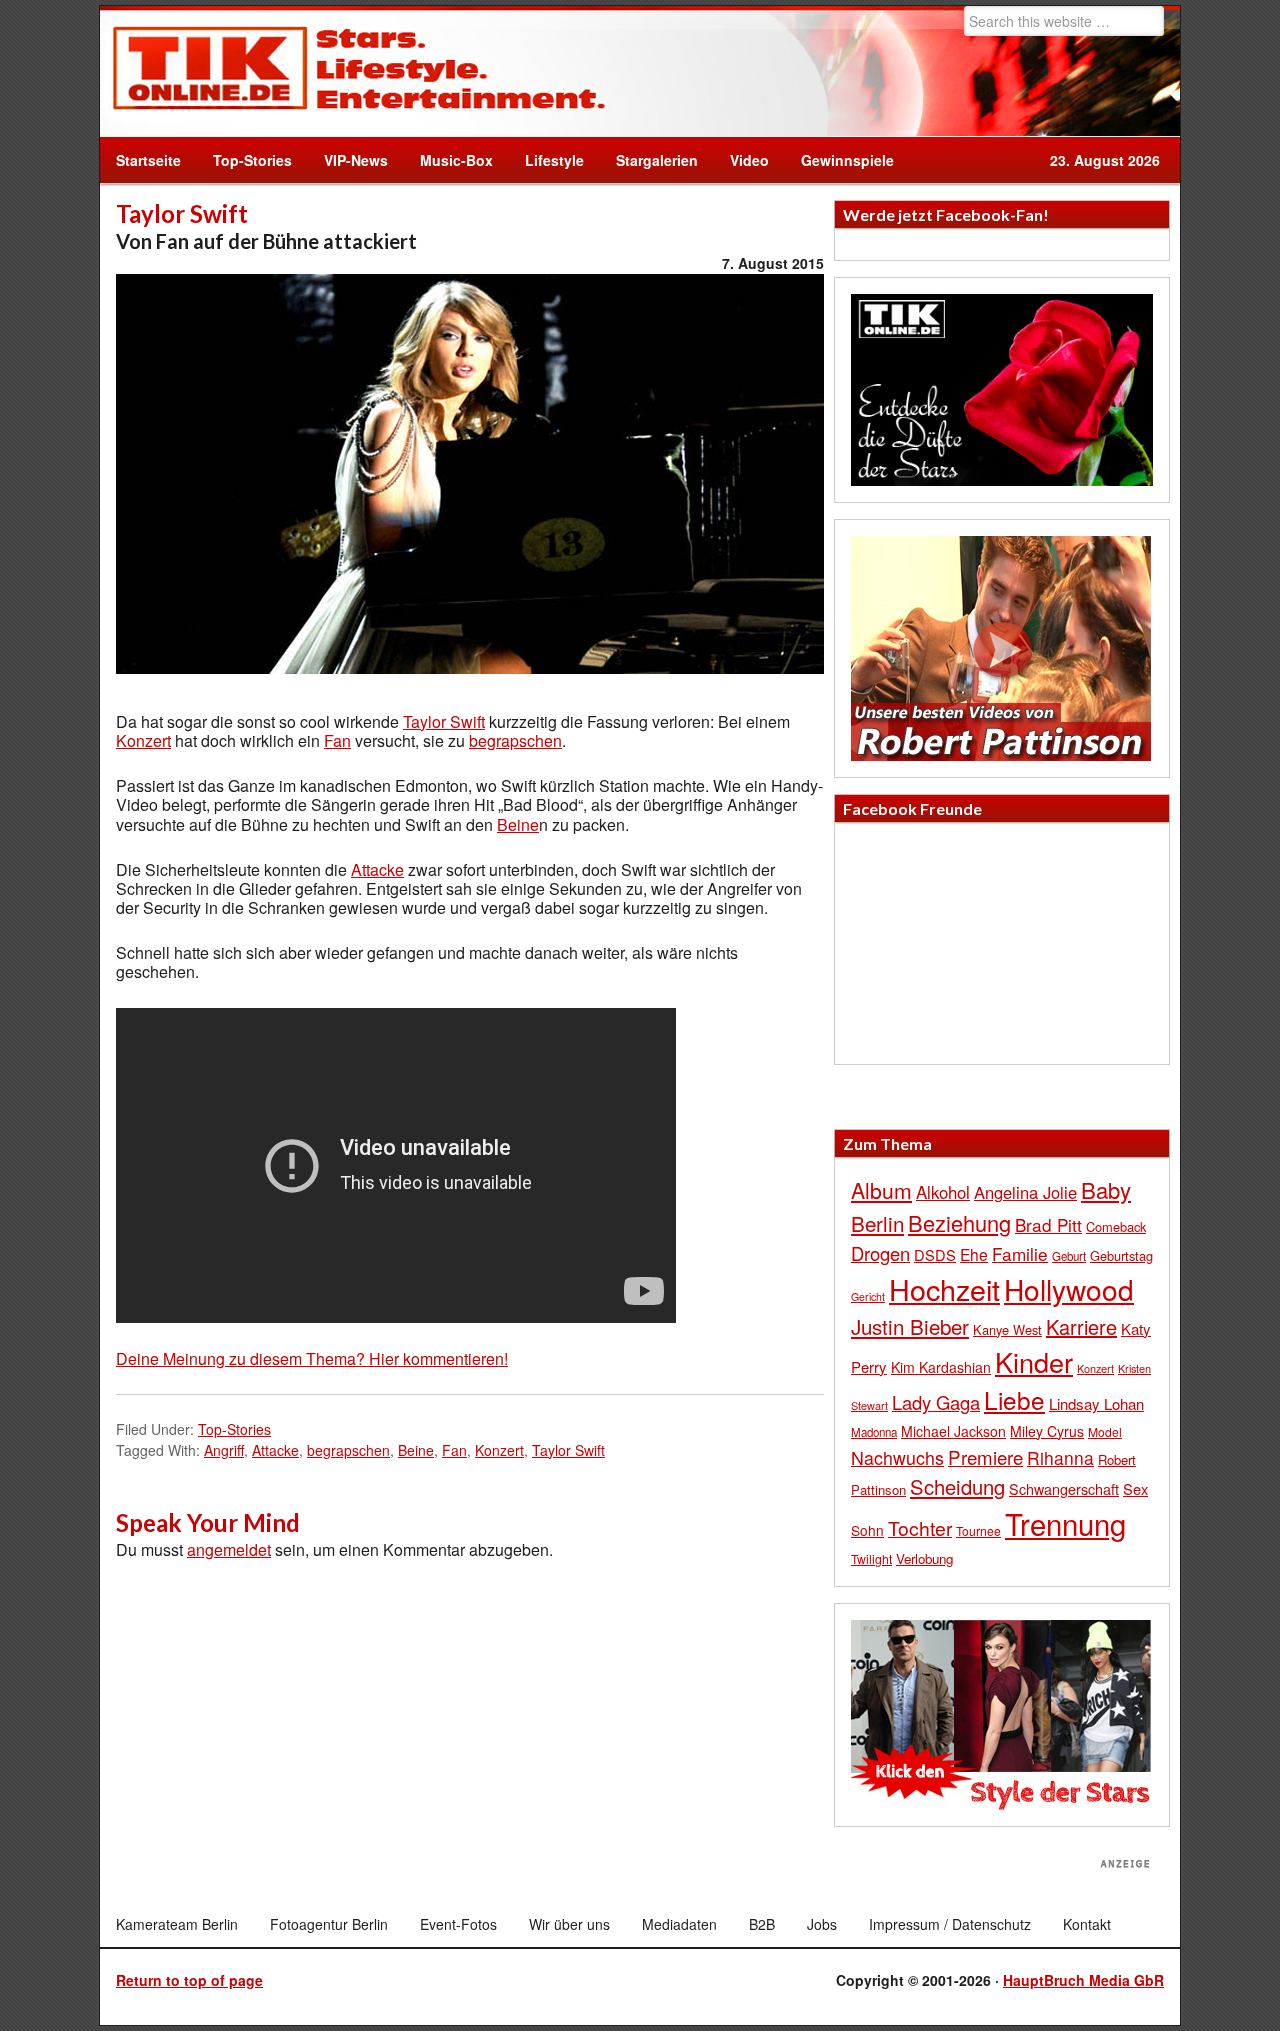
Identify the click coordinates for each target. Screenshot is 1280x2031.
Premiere (985, 1456)
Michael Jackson (953, 1431)
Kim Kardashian (941, 1367)
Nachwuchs (897, 1457)
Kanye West (1007, 1329)
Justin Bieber (910, 1326)
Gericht (868, 1296)
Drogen (880, 1253)
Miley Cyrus (1047, 1431)
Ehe (974, 1254)
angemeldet (229, 1549)
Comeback (1116, 1226)
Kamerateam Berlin (177, 1924)
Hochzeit (944, 1288)
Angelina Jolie (1025, 1192)
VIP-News (356, 160)
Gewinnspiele (847, 160)
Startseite (148, 160)
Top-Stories (252, 160)
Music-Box (448, 160)
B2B (762, 1924)
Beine (518, 824)
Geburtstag (1121, 1255)
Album (881, 1190)
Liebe (1014, 1399)
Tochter (920, 1528)
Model (1105, 1431)
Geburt (1069, 1256)
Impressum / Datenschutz (950, 1924)
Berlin (877, 1223)
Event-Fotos (458, 1924)
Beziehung (959, 1222)
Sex (1135, 1488)
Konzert (143, 740)
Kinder (1034, 1361)
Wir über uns (569, 1924)
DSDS (935, 1254)
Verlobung (924, 1558)
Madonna (874, 1432)
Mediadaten (679, 1924)
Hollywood (1069, 1289)
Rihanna (1060, 1457)
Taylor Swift (444, 721)
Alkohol (943, 1192)
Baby (1106, 1189)
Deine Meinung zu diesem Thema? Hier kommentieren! (312, 1358)
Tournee (978, 1530)
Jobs (822, 1924)
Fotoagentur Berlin (329, 1924)
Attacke (377, 869)
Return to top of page (189, 1980)
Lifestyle (546, 160)
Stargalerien (657, 160)
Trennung (1065, 1523)
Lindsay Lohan (1096, 1403)
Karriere (1081, 1326)
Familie (1020, 1253)
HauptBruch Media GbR (1083, 1980)
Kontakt (1087, 1924)
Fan (337, 740)
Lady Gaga (936, 1402)
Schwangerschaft (1064, 1488)
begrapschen (515, 740)
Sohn (867, 1530)
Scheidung (957, 1486)
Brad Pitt (1048, 1224)
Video (741, 160)
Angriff (224, 1450)
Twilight (871, 1558)
